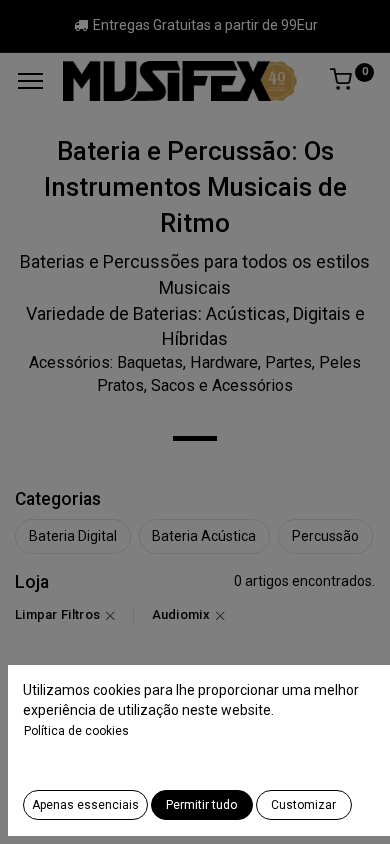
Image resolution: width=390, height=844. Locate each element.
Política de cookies (76, 731)
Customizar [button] (303, 805)
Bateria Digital (73, 536)
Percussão (325, 536)
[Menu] (30, 81)
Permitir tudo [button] (201, 805)
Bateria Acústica (204, 536)
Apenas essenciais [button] (85, 805)
